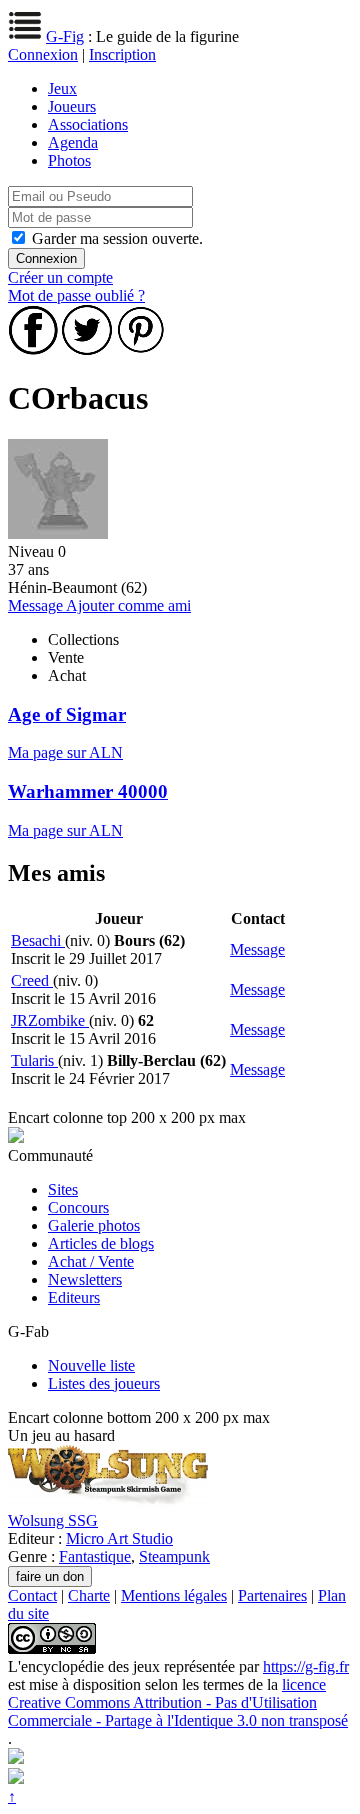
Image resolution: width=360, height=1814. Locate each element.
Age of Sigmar (67, 714)
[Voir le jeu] (108, 1502)
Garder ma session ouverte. (117, 238)
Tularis (34, 1060)
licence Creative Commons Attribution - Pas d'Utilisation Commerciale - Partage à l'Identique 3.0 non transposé (178, 1702)
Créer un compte (60, 277)
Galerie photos (94, 1225)
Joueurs (72, 106)
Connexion (43, 54)
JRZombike (50, 1020)
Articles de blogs (101, 1243)
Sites (63, 1189)
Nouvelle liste (91, 1365)
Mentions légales (174, 1595)
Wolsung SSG (53, 1520)
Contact (32, 1595)
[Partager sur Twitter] (87, 349)
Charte (89, 1595)
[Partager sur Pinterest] (141, 349)
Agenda (73, 142)
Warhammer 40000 (88, 791)
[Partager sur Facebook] (33, 349)
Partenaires (272, 1595)
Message (37, 605)
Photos (69, 160)
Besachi (38, 940)
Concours (78, 1207)
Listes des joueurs (104, 1383)
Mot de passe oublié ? (76, 295)
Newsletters (85, 1279)
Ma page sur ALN (65, 752)
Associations (88, 124)
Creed (32, 980)
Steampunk (174, 1556)
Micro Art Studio (119, 1538)
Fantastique (95, 1556)
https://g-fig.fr (306, 1666)
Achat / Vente (91, 1261)
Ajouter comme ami (128, 605)
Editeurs (74, 1297)
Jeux (62, 88)
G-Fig (65, 36)
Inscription (122, 54)
